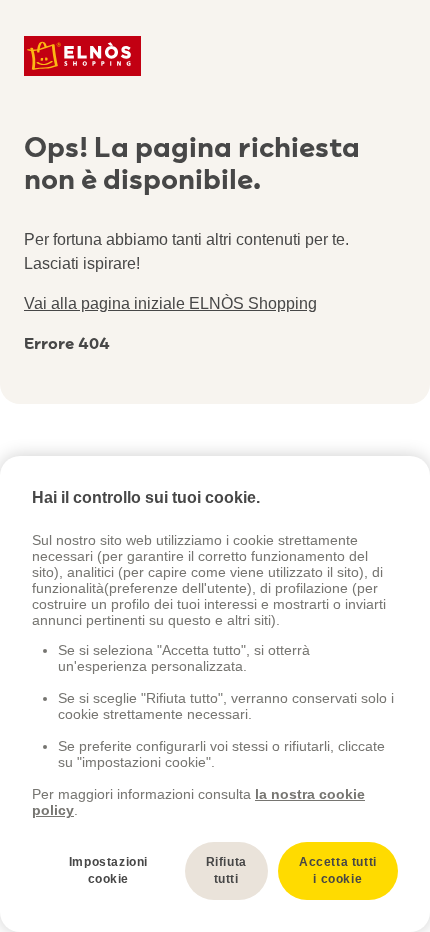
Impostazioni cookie (108, 870)
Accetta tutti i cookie (338, 870)
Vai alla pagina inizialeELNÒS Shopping (170, 303)
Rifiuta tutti (226, 870)
